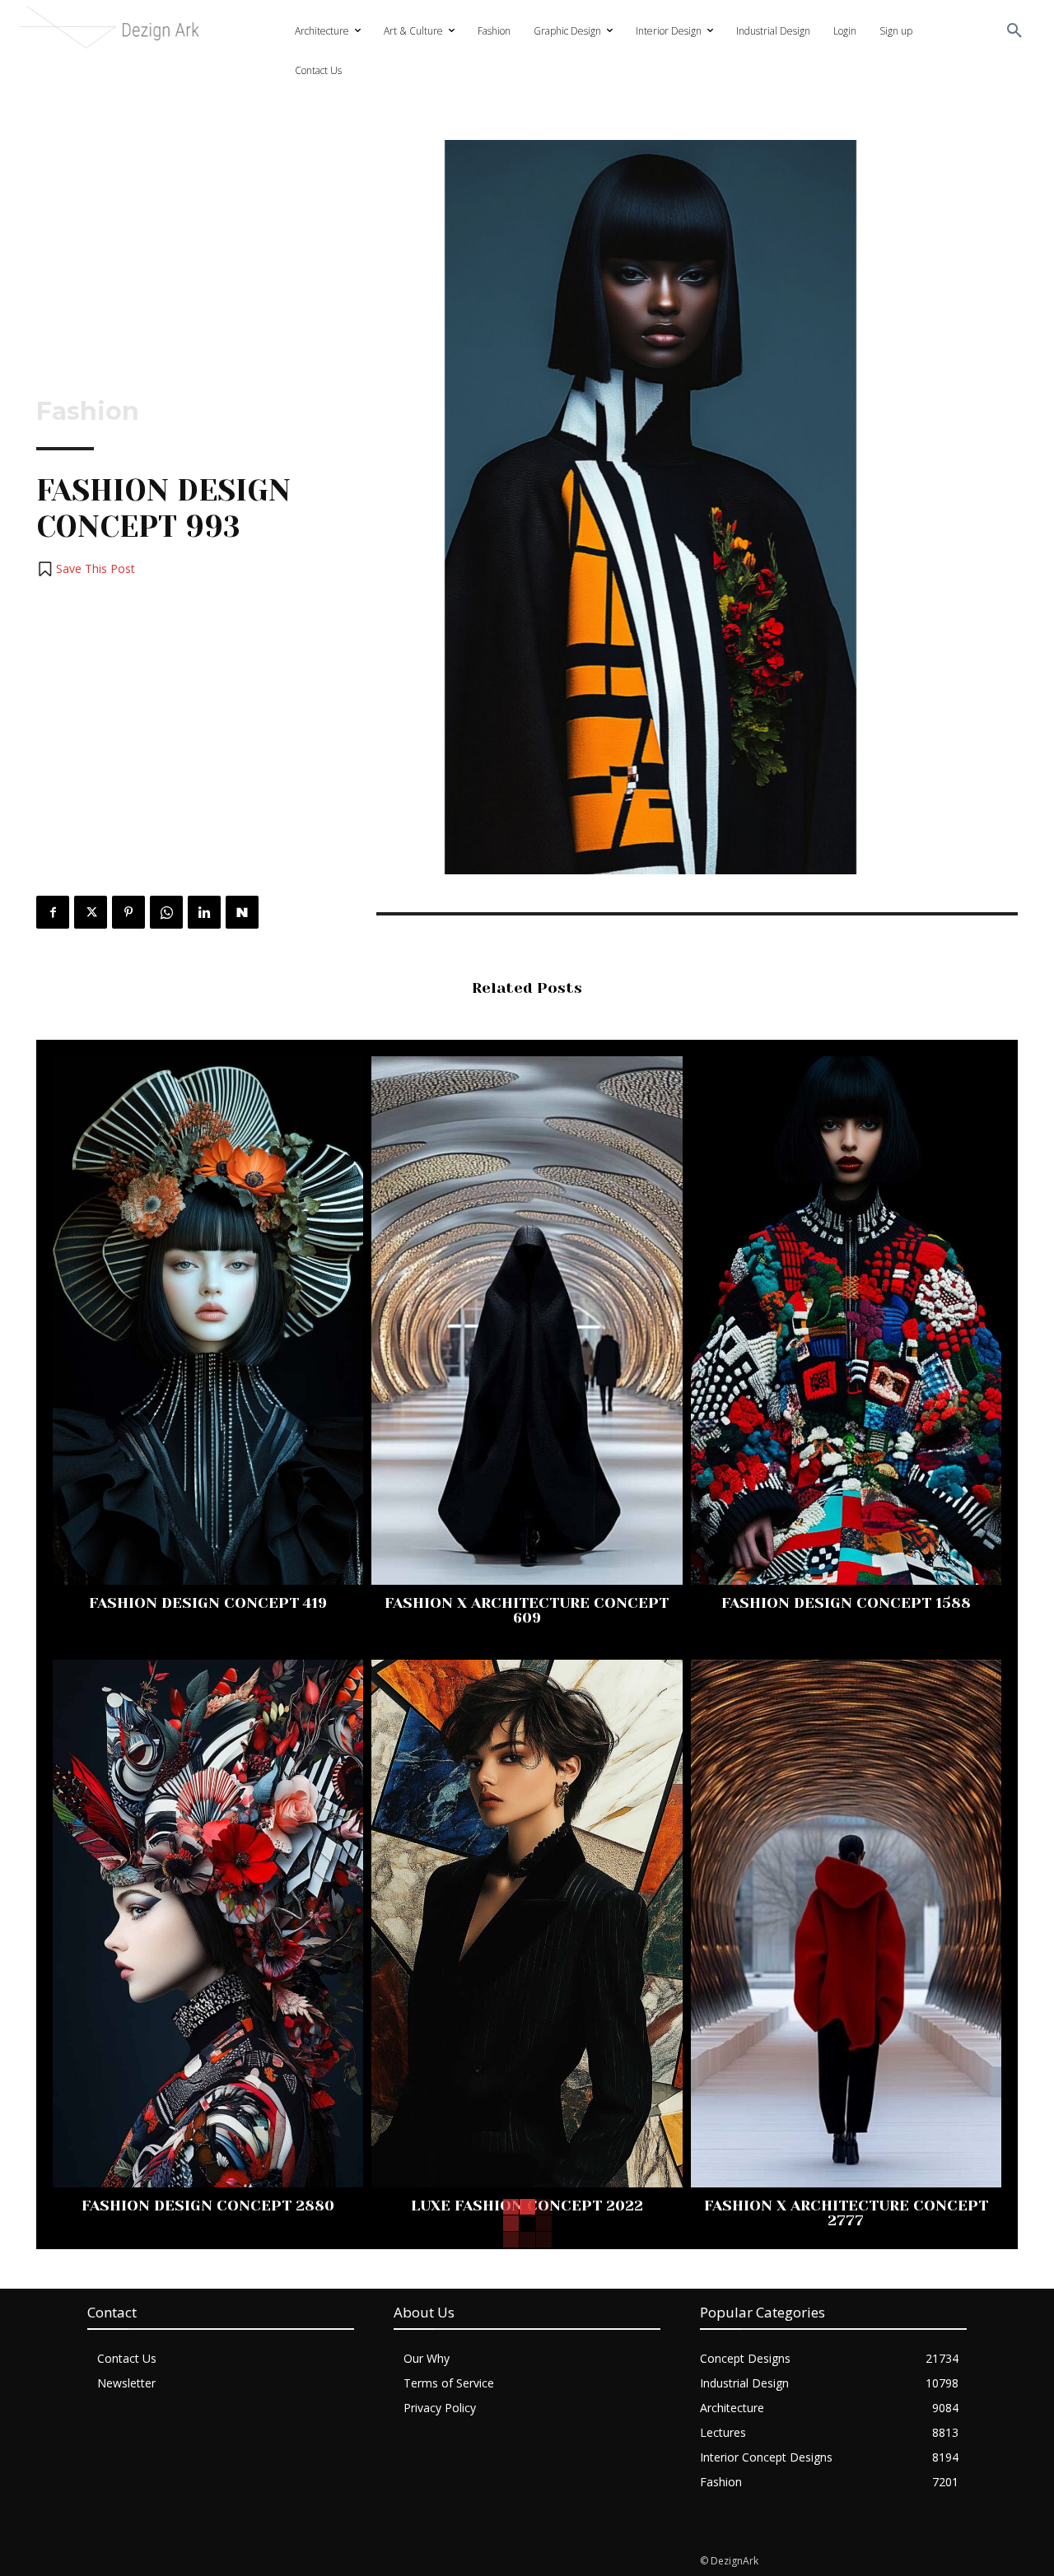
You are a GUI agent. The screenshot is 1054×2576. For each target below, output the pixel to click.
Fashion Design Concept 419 (208, 1603)
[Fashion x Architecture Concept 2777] (846, 1924)
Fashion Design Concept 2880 (208, 2206)
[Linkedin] (204, 912)
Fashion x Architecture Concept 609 (527, 1610)
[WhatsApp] (166, 912)
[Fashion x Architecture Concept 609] (527, 1320)
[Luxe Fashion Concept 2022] (527, 1924)
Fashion (88, 412)
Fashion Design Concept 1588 (846, 1603)
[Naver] (242, 912)
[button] (1014, 31)
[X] (91, 912)
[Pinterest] (128, 912)
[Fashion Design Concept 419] (208, 1320)
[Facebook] (53, 912)
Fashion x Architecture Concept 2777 (846, 2213)
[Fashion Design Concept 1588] (846, 1320)
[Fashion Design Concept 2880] (208, 1924)
